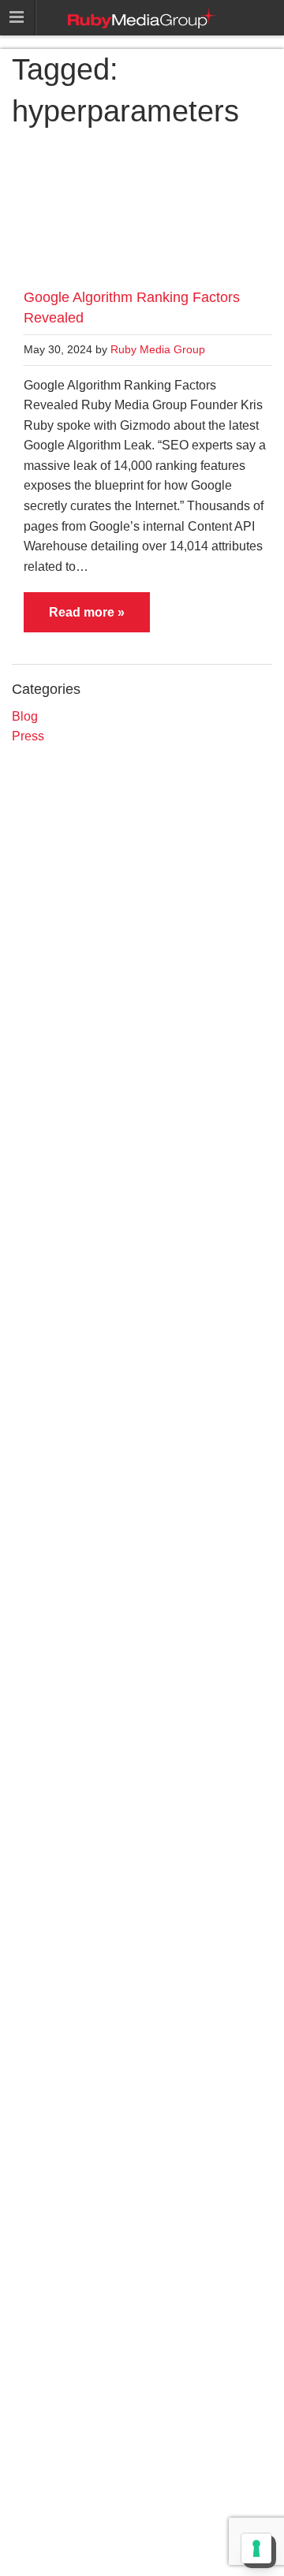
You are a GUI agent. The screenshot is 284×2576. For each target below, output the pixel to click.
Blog (25, 716)
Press (28, 736)
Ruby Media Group (158, 350)
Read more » (87, 612)
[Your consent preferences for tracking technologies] (256, 2548)
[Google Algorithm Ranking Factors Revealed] (142, 209)
